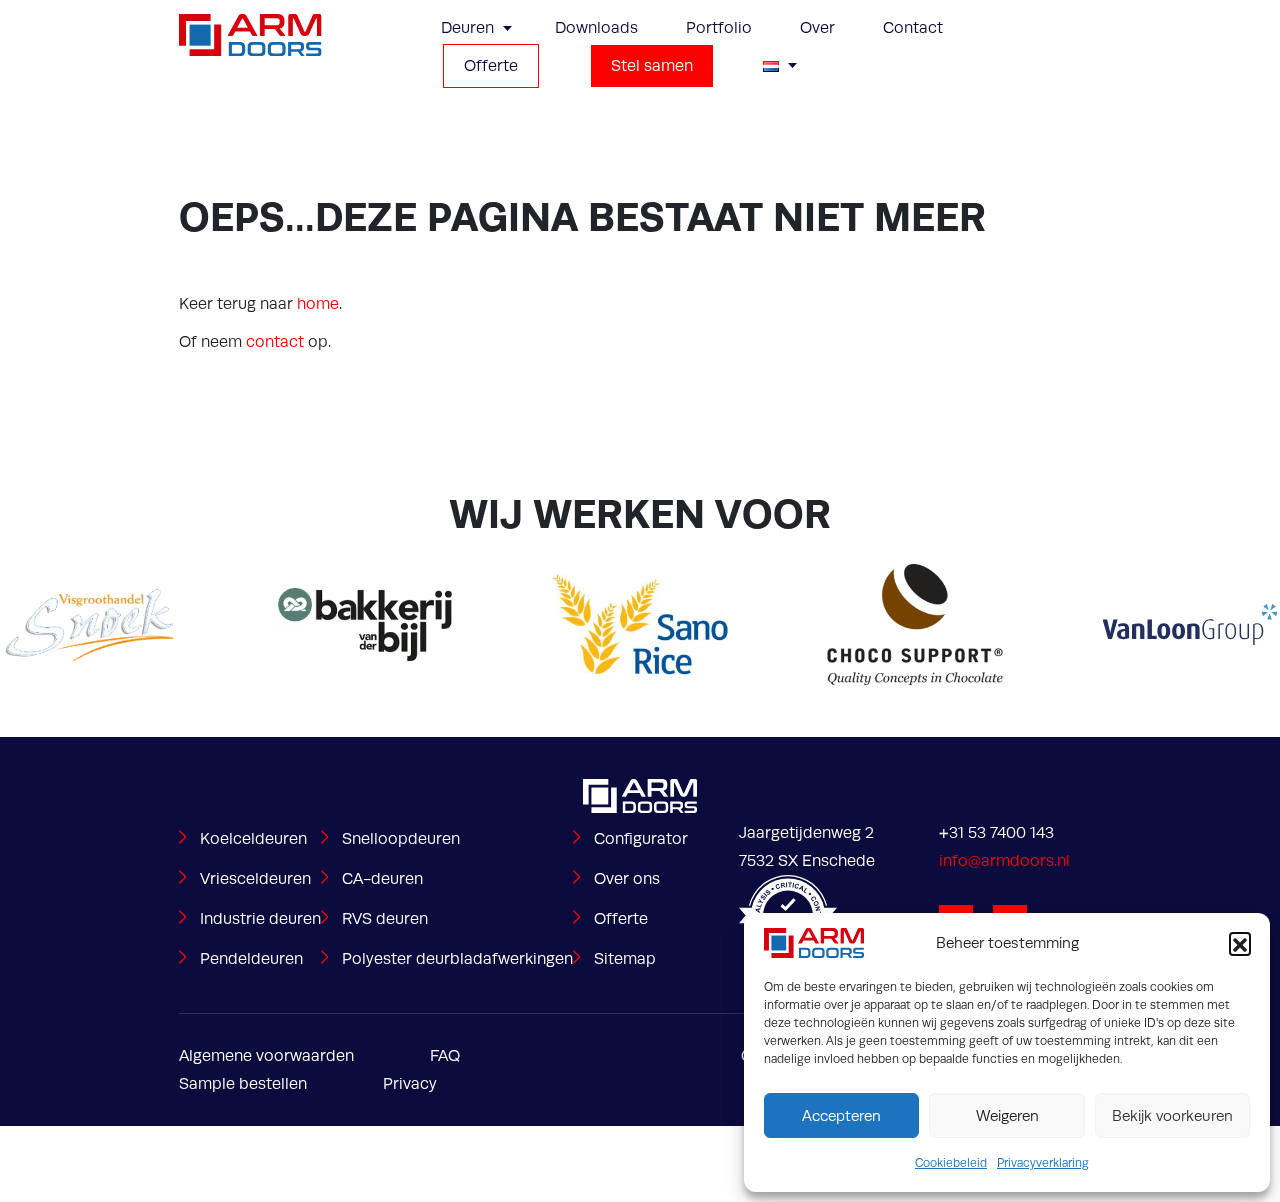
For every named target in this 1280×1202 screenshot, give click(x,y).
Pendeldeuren (251, 959)
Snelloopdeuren (401, 839)
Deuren (467, 28)
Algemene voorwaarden (266, 1056)
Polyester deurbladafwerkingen (457, 959)
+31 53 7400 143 (996, 833)
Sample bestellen (243, 1084)
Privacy (410, 1084)
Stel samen (652, 66)
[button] (1240, 943)
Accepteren (841, 1116)
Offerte (491, 66)
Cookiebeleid (951, 1163)
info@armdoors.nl (1004, 861)
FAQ (445, 1056)
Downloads (596, 28)
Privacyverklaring (1043, 1163)
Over (817, 28)
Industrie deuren (260, 919)
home (318, 304)
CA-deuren (382, 879)
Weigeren (1007, 1116)
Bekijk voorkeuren (1172, 1116)
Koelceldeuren (253, 839)
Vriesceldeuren (255, 879)
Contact (913, 28)
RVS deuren (385, 919)
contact (275, 342)
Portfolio (719, 28)
